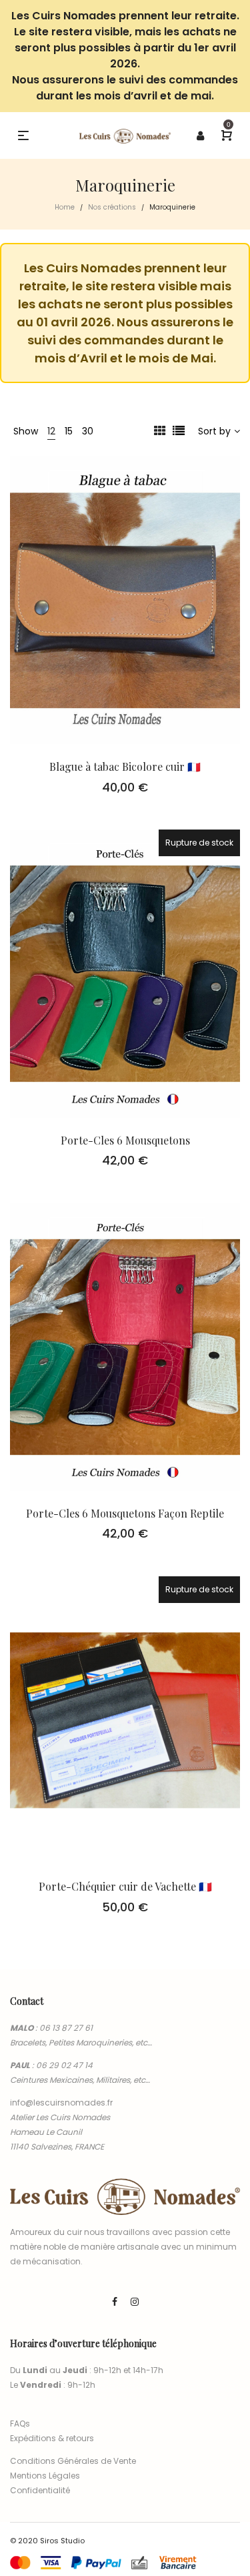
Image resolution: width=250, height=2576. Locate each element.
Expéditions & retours (52, 2438)
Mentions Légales (45, 2476)
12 (51, 431)
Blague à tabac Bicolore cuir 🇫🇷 (125, 766)
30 (88, 431)
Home (65, 207)
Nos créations (112, 207)
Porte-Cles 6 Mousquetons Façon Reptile (125, 1513)
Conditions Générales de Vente (73, 2461)
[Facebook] (115, 2302)
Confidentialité (40, 2490)
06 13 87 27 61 (66, 2028)
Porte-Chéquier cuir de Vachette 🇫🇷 (125, 1886)
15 (69, 431)
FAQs (20, 2424)
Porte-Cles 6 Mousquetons (125, 1140)
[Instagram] (135, 2302)
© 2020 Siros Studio (47, 2541)
